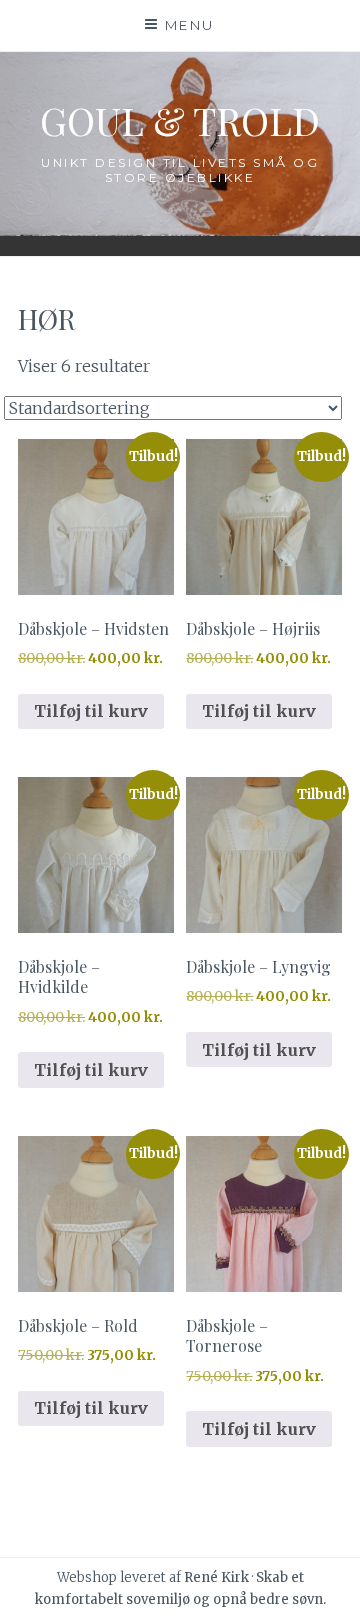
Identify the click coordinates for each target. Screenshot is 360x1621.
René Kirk (216, 1577)
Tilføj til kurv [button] (91, 711)
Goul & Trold (180, 120)
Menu (190, 25)
